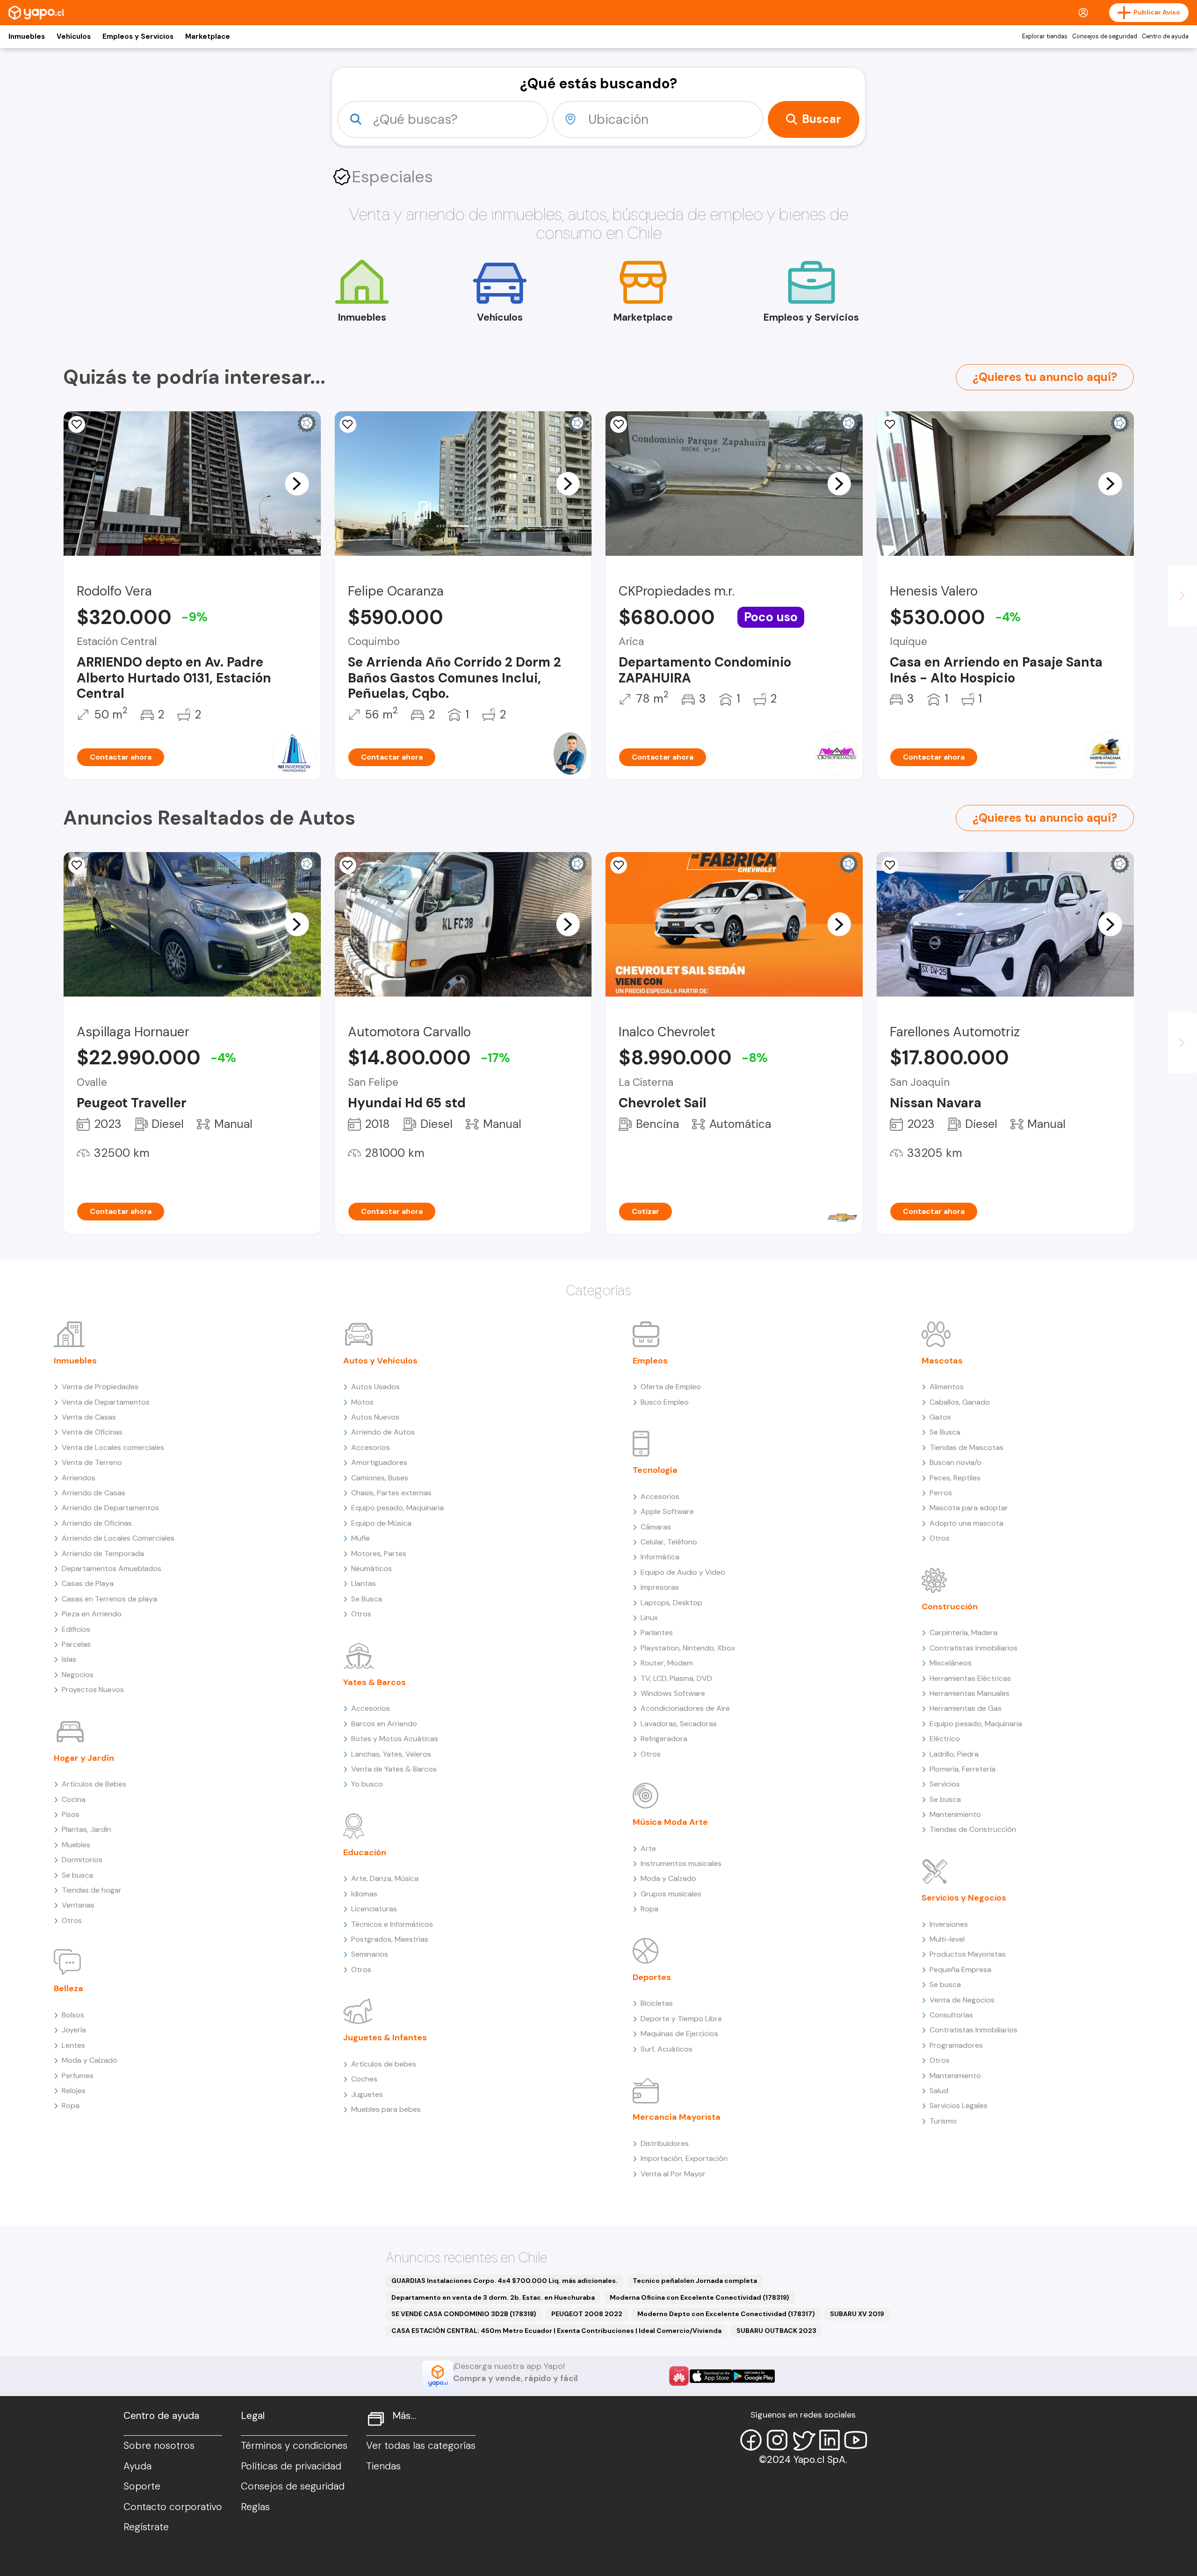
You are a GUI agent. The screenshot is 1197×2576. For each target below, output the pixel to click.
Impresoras (660, 1587)
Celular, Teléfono (669, 1542)
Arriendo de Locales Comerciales (118, 1538)
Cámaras (656, 1527)
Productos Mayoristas (968, 1954)
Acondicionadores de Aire (685, 1708)
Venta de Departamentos (106, 1402)
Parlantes (657, 1632)
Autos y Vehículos (380, 1361)
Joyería (74, 2030)
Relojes (74, 2091)
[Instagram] (777, 2440)
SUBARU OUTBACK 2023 (776, 2331)
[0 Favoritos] (619, 424)
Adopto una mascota (966, 1523)
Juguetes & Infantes (385, 2038)
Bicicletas (657, 2003)
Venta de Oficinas (92, 1432)
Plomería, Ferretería (963, 1769)
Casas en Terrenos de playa (109, 1599)
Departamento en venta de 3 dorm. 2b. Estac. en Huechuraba (493, 2297)
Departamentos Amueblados (112, 1568)
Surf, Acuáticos (667, 2049)
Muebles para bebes (386, 2109)
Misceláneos (951, 1663)
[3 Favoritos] (77, 865)
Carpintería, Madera (963, 1632)
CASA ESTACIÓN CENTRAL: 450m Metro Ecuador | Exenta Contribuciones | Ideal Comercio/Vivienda (556, 2331)
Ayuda (137, 2466)
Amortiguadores (379, 1462)
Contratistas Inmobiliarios (973, 1648)
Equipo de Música (381, 1523)
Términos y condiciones (294, 2446)
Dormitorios (82, 1860)
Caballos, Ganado (960, 1402)
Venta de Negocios (962, 2000)
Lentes (73, 2045)
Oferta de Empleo (671, 1387)
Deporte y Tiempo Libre (681, 2019)
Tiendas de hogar (92, 1890)
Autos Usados (375, 1387)
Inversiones (949, 1924)
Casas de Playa (88, 1583)
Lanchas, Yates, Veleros (391, 1754)
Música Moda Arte (670, 1822)
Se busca (77, 1875)
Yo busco (367, 1784)
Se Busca (367, 1599)
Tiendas (383, 2466)
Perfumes (78, 2076)
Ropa (71, 2106)
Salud (939, 2091)
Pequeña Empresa (960, 1970)
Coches (364, 2079)
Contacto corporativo (173, 2507)
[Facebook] (751, 2440)
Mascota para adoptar (969, 1508)
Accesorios (371, 1447)
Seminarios (370, 1954)
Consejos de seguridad (1105, 36)
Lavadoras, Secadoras (679, 1724)
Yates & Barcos (375, 1682)
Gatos (940, 1417)
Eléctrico (945, 1739)
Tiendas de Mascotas (966, 1447)
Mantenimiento (955, 1814)
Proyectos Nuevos (93, 1690)
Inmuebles (27, 36)
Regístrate (146, 2527)
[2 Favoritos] (77, 424)
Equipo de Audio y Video (683, 1572)
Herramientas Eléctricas (970, 1678)
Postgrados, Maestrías (390, 1939)
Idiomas (364, 1894)
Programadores (956, 2045)
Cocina (74, 1799)
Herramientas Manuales (970, 1693)
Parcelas (76, 1644)
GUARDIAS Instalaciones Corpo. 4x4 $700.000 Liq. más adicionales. (505, 2281)
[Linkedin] (829, 2440)
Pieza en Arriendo (92, 1614)
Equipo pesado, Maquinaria (397, 1508)
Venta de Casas (89, 1417)
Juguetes (367, 2094)
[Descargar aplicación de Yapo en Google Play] (754, 2376)
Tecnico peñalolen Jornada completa (695, 2281)
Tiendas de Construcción (973, 1829)
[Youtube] (856, 2440)
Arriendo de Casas (94, 1493)
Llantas (364, 1583)
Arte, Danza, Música (385, 1878)
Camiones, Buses (380, 1478)
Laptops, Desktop (671, 1603)
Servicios (945, 1784)
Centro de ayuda (1165, 36)
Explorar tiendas (1045, 36)
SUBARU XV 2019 (857, 2314)
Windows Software (673, 1693)
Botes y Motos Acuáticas (395, 1739)
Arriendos (79, 1478)
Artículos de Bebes (94, 1784)
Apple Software (667, 1511)
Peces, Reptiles (955, 1478)
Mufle (361, 1538)
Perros (941, 1493)
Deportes (652, 1977)
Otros (72, 1920)
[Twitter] (803, 2440)
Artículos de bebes (384, 2064)
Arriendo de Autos (383, 1432)
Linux (649, 1618)
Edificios (76, 1629)
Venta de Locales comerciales (113, 1447)
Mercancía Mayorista (677, 2117)
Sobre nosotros (159, 2446)
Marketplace (208, 36)
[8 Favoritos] (890, 424)
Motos (362, 1402)
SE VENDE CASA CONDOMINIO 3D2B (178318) (464, 2314)
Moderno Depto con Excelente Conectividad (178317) (726, 2314)
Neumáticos (371, 1568)
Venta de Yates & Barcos (394, 1769)
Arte (648, 1848)
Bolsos (73, 2015)
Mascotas (942, 1361)
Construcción (950, 1607)
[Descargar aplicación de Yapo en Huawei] (679, 2376)
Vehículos (74, 36)
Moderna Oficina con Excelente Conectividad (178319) (699, 2297)
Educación (365, 1852)
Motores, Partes (379, 1553)
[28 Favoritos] (619, 865)
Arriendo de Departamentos (110, 1508)
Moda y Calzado (90, 2060)
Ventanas (78, 1905)
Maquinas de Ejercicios (679, 2034)
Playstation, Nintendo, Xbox (688, 1648)
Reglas (255, 2507)
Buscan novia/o (955, 1462)
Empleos (650, 1361)
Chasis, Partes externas (391, 1493)
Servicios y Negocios (964, 1898)
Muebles (76, 1845)
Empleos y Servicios (138, 36)
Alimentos (947, 1387)
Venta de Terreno (92, 1462)
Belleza (69, 1988)
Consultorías (951, 2015)
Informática (660, 1557)
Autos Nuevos (375, 1417)
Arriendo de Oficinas (97, 1523)
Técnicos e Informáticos (392, 1924)
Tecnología (655, 1470)
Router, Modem (667, 1663)
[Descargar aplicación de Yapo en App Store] (711, 2376)
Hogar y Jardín (84, 1758)
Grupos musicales (671, 1894)
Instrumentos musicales (681, 1863)
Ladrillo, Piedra (954, 1754)
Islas (69, 1659)
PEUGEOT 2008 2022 (587, 2314)
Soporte (142, 2486)
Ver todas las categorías (421, 2446)
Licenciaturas (374, 1909)
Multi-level (947, 1939)
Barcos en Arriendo (384, 1724)
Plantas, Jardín (87, 1829)
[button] (297, 483)
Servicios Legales (959, 2106)
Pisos (71, 1814)
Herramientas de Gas (966, 1708)
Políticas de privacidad (291, 2466)
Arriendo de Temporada (103, 1553)
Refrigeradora (664, 1739)
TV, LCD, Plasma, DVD (676, 1678)
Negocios (78, 1675)
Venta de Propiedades (100, 1387)
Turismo (943, 2121)
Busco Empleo (665, 1402)
